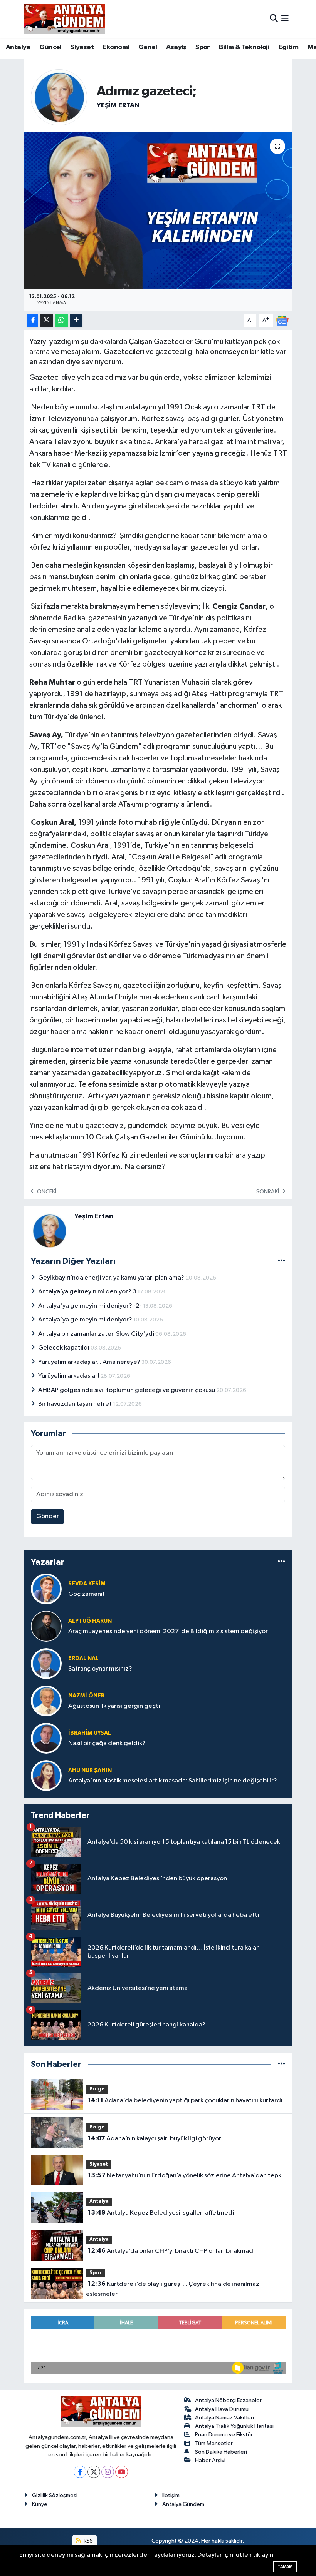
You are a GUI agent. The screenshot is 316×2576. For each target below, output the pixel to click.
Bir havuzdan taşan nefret (76, 1404)
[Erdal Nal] (46, 1663)
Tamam (285, 2567)
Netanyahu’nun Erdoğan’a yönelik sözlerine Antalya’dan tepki (185, 2175)
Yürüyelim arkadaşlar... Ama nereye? (90, 1362)
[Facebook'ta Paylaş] (33, 321)
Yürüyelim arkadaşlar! (69, 1376)
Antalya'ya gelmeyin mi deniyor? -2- (91, 1306)
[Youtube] (122, 2472)
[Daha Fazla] (76, 321)
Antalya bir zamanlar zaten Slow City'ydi (97, 1334)
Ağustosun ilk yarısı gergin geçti (114, 1706)
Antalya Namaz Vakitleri (224, 2418)
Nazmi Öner (86, 1696)
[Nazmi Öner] (46, 1701)
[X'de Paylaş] (47, 321)
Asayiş (176, 47)
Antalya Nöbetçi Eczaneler (228, 2400)
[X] (94, 2472)
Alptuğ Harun (90, 1621)
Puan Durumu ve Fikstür (224, 2435)
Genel (148, 47)
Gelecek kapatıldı (64, 1348)
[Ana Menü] (285, 19)
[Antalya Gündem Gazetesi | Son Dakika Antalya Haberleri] (65, 19)
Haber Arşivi (210, 2460)
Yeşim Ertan (118, 105)
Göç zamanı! (86, 1594)
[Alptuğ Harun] (46, 1626)
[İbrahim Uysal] (46, 1738)
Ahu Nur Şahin (90, 1770)
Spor (203, 47)
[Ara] (274, 19)
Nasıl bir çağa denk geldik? (107, 1743)
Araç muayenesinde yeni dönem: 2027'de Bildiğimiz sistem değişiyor (168, 1631)
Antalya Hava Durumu (222, 2409)
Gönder (48, 1516)
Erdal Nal (83, 1658)
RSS (88, 2541)
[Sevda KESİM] (46, 1589)
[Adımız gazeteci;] (158, 210)
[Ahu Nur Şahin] (46, 1775)
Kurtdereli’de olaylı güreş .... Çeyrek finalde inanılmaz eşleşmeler (172, 2289)
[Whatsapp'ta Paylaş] (61, 321)
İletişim (171, 2495)
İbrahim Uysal (90, 1733)
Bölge (97, 2089)
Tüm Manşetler (214, 2443)
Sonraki (268, 1192)
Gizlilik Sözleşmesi (55, 2495)
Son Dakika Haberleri (221, 2452)
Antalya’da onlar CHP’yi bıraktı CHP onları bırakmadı (171, 2251)
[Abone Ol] (282, 321)
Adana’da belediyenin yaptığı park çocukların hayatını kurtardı (185, 2100)
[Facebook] (80, 2472)
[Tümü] (282, 1562)
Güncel (50, 47)
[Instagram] (108, 2472)
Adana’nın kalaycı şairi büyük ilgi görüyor (155, 2138)
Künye (40, 2504)
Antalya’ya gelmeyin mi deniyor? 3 (88, 1292)
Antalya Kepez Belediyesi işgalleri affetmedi (161, 2213)
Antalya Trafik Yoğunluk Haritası (234, 2426)
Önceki (46, 1192)
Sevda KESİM (87, 1584)
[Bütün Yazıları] (282, 1261)
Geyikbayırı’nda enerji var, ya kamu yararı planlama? (112, 1278)
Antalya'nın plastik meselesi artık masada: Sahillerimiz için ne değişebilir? (173, 1781)
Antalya (18, 47)
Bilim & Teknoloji (244, 47)
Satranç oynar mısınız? (100, 1669)
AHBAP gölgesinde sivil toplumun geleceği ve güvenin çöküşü (127, 1390)
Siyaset (82, 47)
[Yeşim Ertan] (59, 97)
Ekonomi (116, 47)
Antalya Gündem (183, 2504)
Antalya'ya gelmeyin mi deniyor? (86, 1320)
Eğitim (288, 47)
